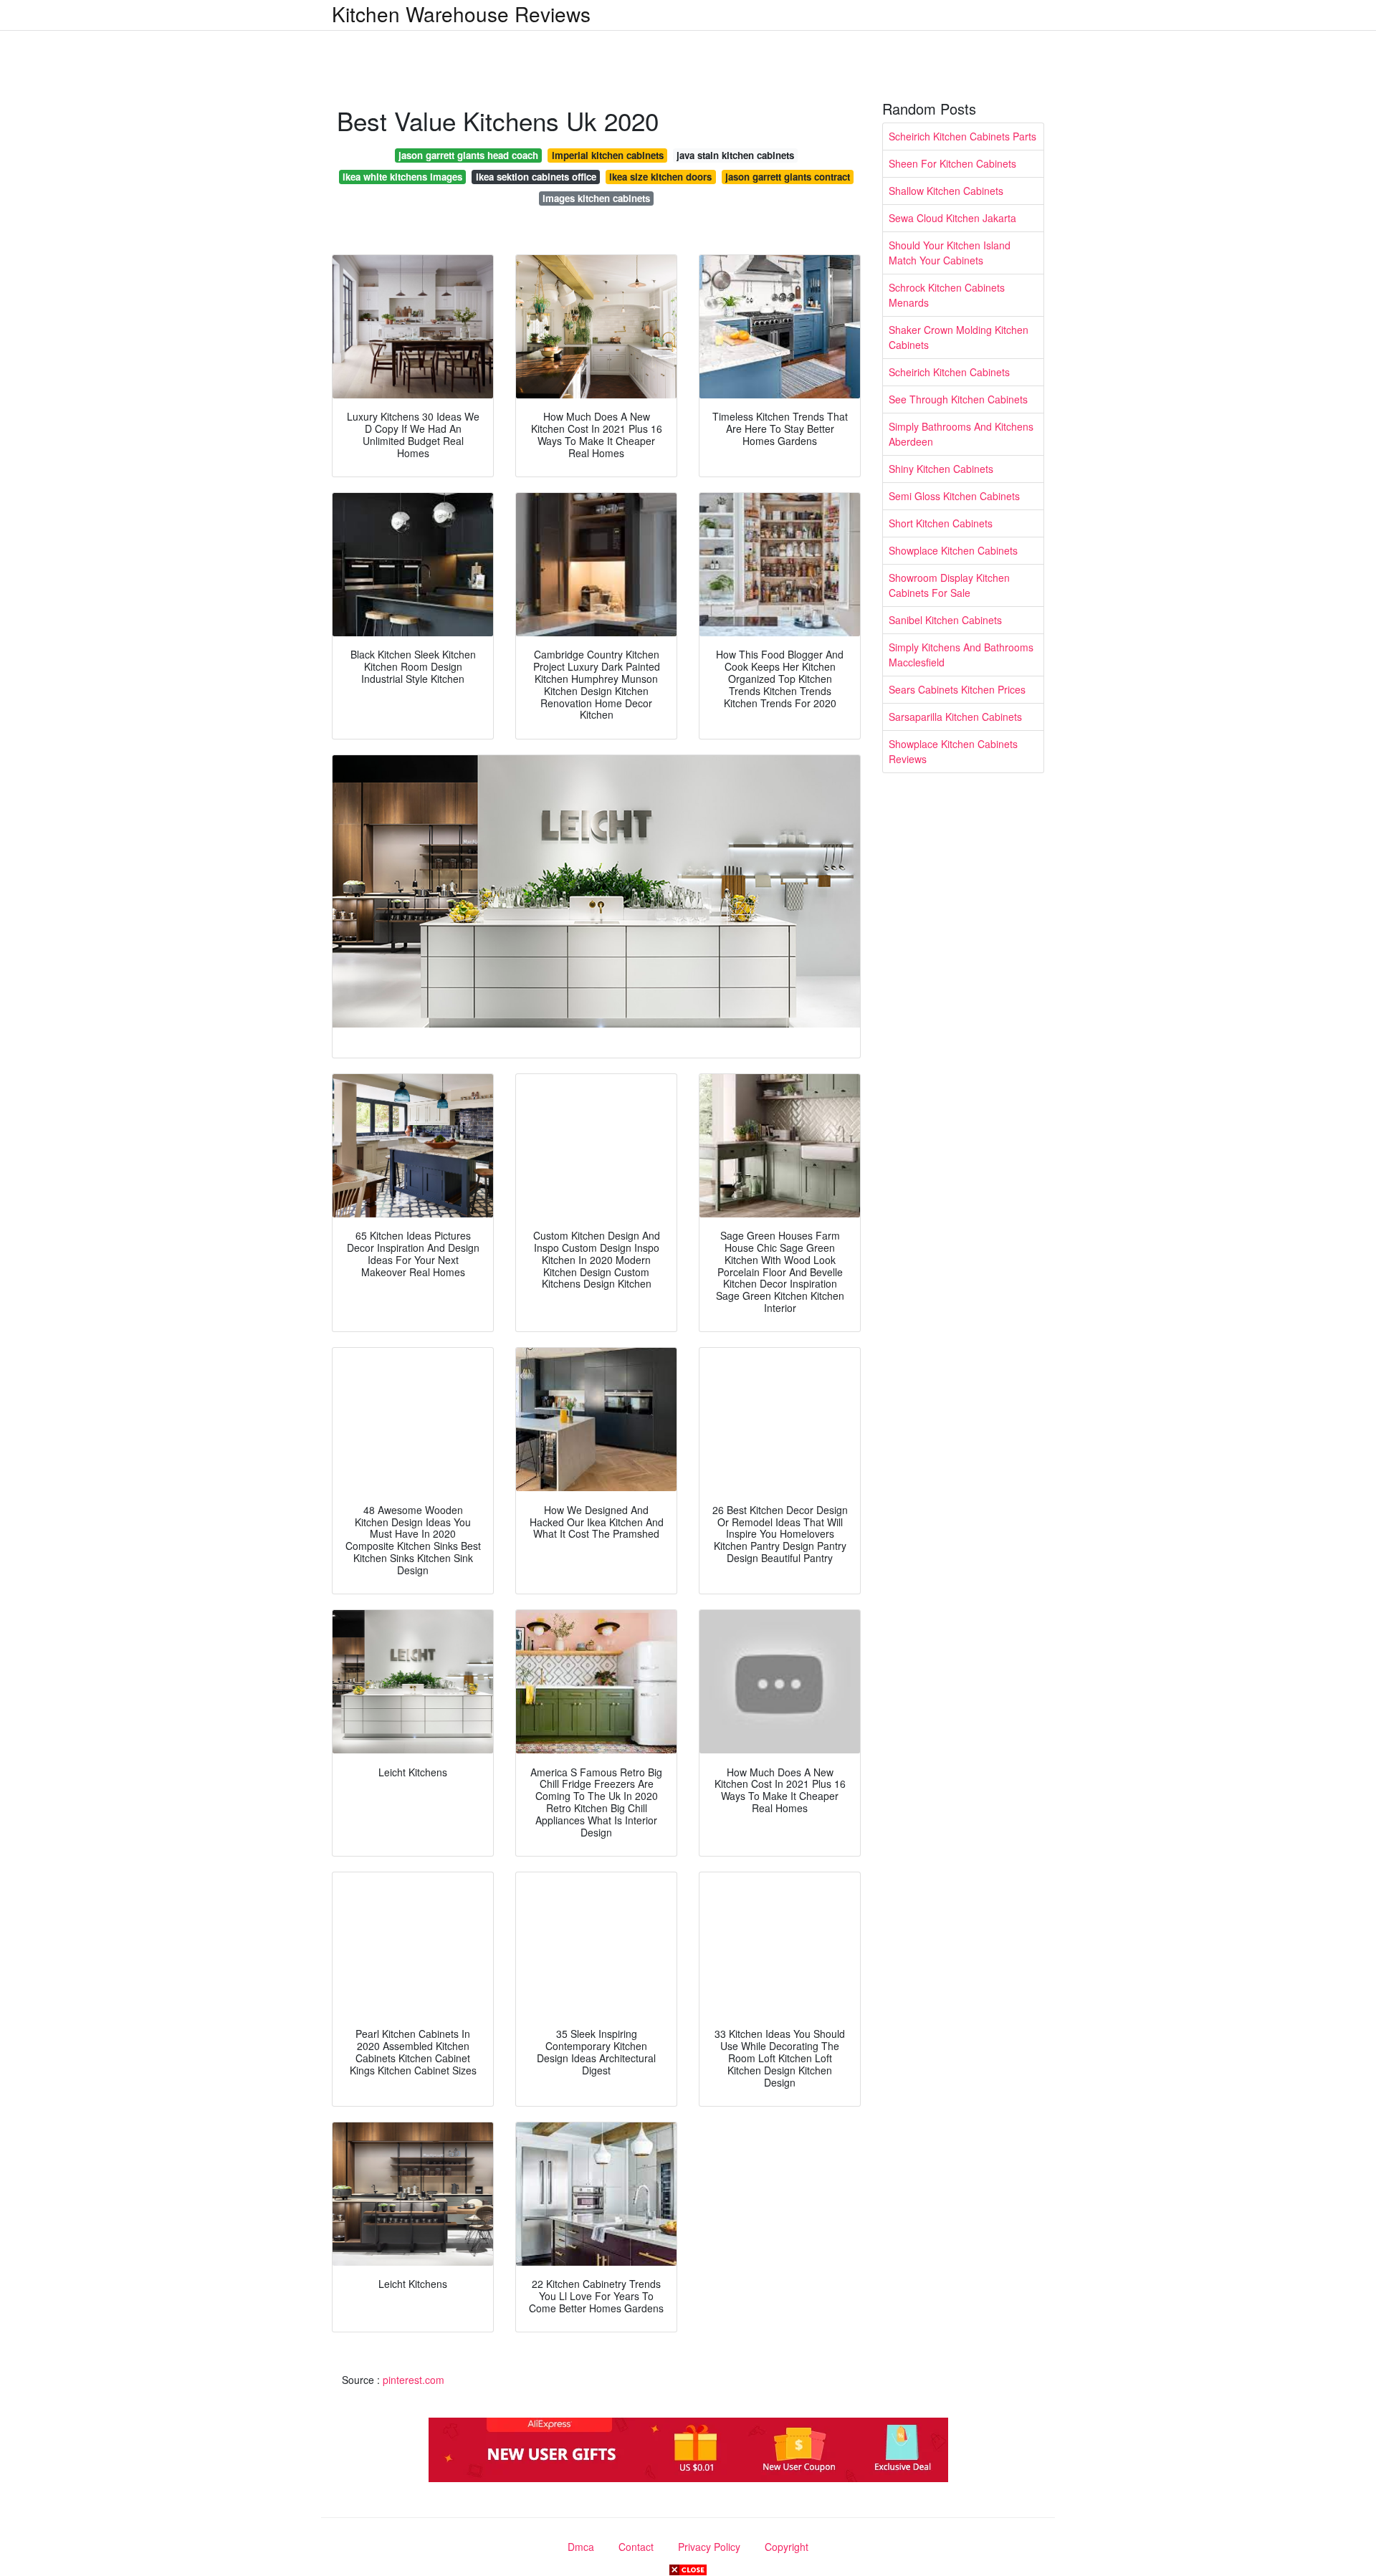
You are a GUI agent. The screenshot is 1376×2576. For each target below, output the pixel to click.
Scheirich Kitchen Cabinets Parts (962, 136)
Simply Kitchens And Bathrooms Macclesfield (961, 655)
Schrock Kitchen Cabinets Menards (947, 295)
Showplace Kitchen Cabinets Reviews (953, 751)
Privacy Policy (709, 2547)
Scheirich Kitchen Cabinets (949, 372)
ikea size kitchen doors (660, 177)
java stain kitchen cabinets (735, 155)
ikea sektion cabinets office (536, 177)
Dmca (581, 2547)
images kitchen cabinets (596, 198)
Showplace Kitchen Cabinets (953, 550)
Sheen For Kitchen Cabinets (952, 163)
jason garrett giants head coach (468, 155)
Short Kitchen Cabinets (941, 523)
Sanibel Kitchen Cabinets (945, 620)
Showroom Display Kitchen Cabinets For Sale (949, 585)
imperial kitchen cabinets (608, 155)
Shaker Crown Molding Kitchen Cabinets (959, 337)
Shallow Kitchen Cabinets (946, 191)
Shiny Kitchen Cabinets (941, 469)
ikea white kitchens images (402, 177)
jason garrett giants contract (788, 177)
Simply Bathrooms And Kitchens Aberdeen (961, 434)
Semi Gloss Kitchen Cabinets (954, 496)
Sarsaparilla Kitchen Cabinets (955, 717)
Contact (636, 2547)
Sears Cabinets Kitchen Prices (957, 689)
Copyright (787, 2547)
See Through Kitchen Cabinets (958, 399)
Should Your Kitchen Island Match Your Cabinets (950, 253)
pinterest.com (414, 2380)
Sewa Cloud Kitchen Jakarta (952, 218)
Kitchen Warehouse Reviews (461, 14)
